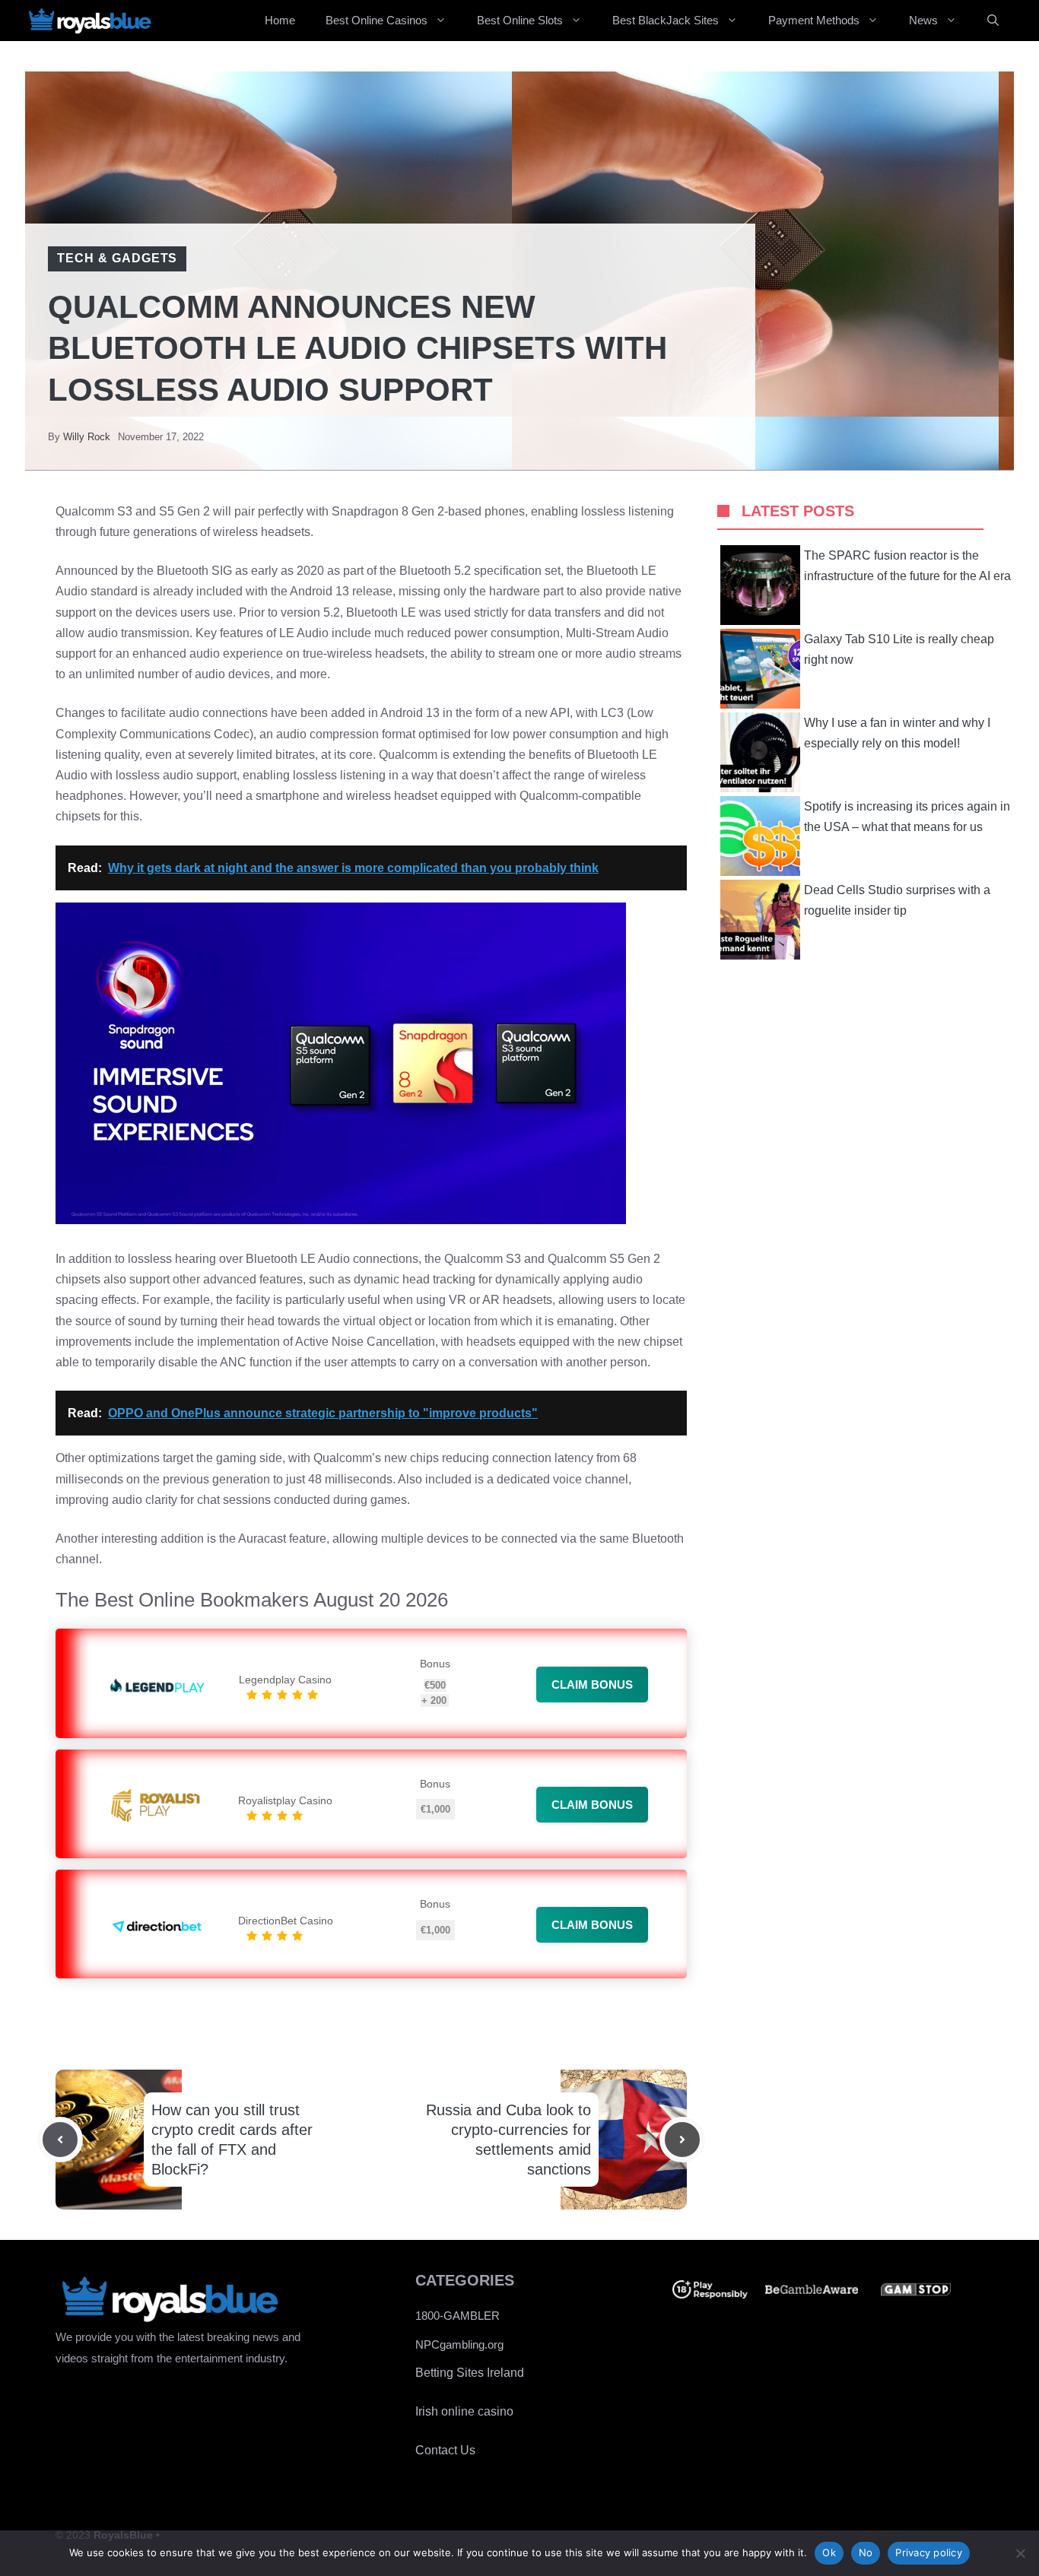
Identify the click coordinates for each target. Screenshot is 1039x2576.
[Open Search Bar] (993, 21)
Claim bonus (592, 1685)
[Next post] (682, 2140)
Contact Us (445, 2450)
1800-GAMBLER (458, 2316)
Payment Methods (814, 20)
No (866, 2552)
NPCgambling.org (459, 2344)
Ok (829, 2552)
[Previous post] (60, 2140)
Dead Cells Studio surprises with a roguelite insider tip (897, 900)
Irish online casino (464, 2411)
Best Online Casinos (377, 20)
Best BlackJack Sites (666, 20)
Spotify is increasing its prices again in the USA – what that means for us (907, 817)
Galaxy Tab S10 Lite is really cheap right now (899, 649)
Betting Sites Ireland (470, 2373)
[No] (1020, 2553)
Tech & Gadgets (117, 258)
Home (280, 20)
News (923, 20)
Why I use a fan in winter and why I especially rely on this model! (897, 733)
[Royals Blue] (90, 21)
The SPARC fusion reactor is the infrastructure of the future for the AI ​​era (907, 566)
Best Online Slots (520, 20)
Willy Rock (87, 437)
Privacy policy (929, 2552)
